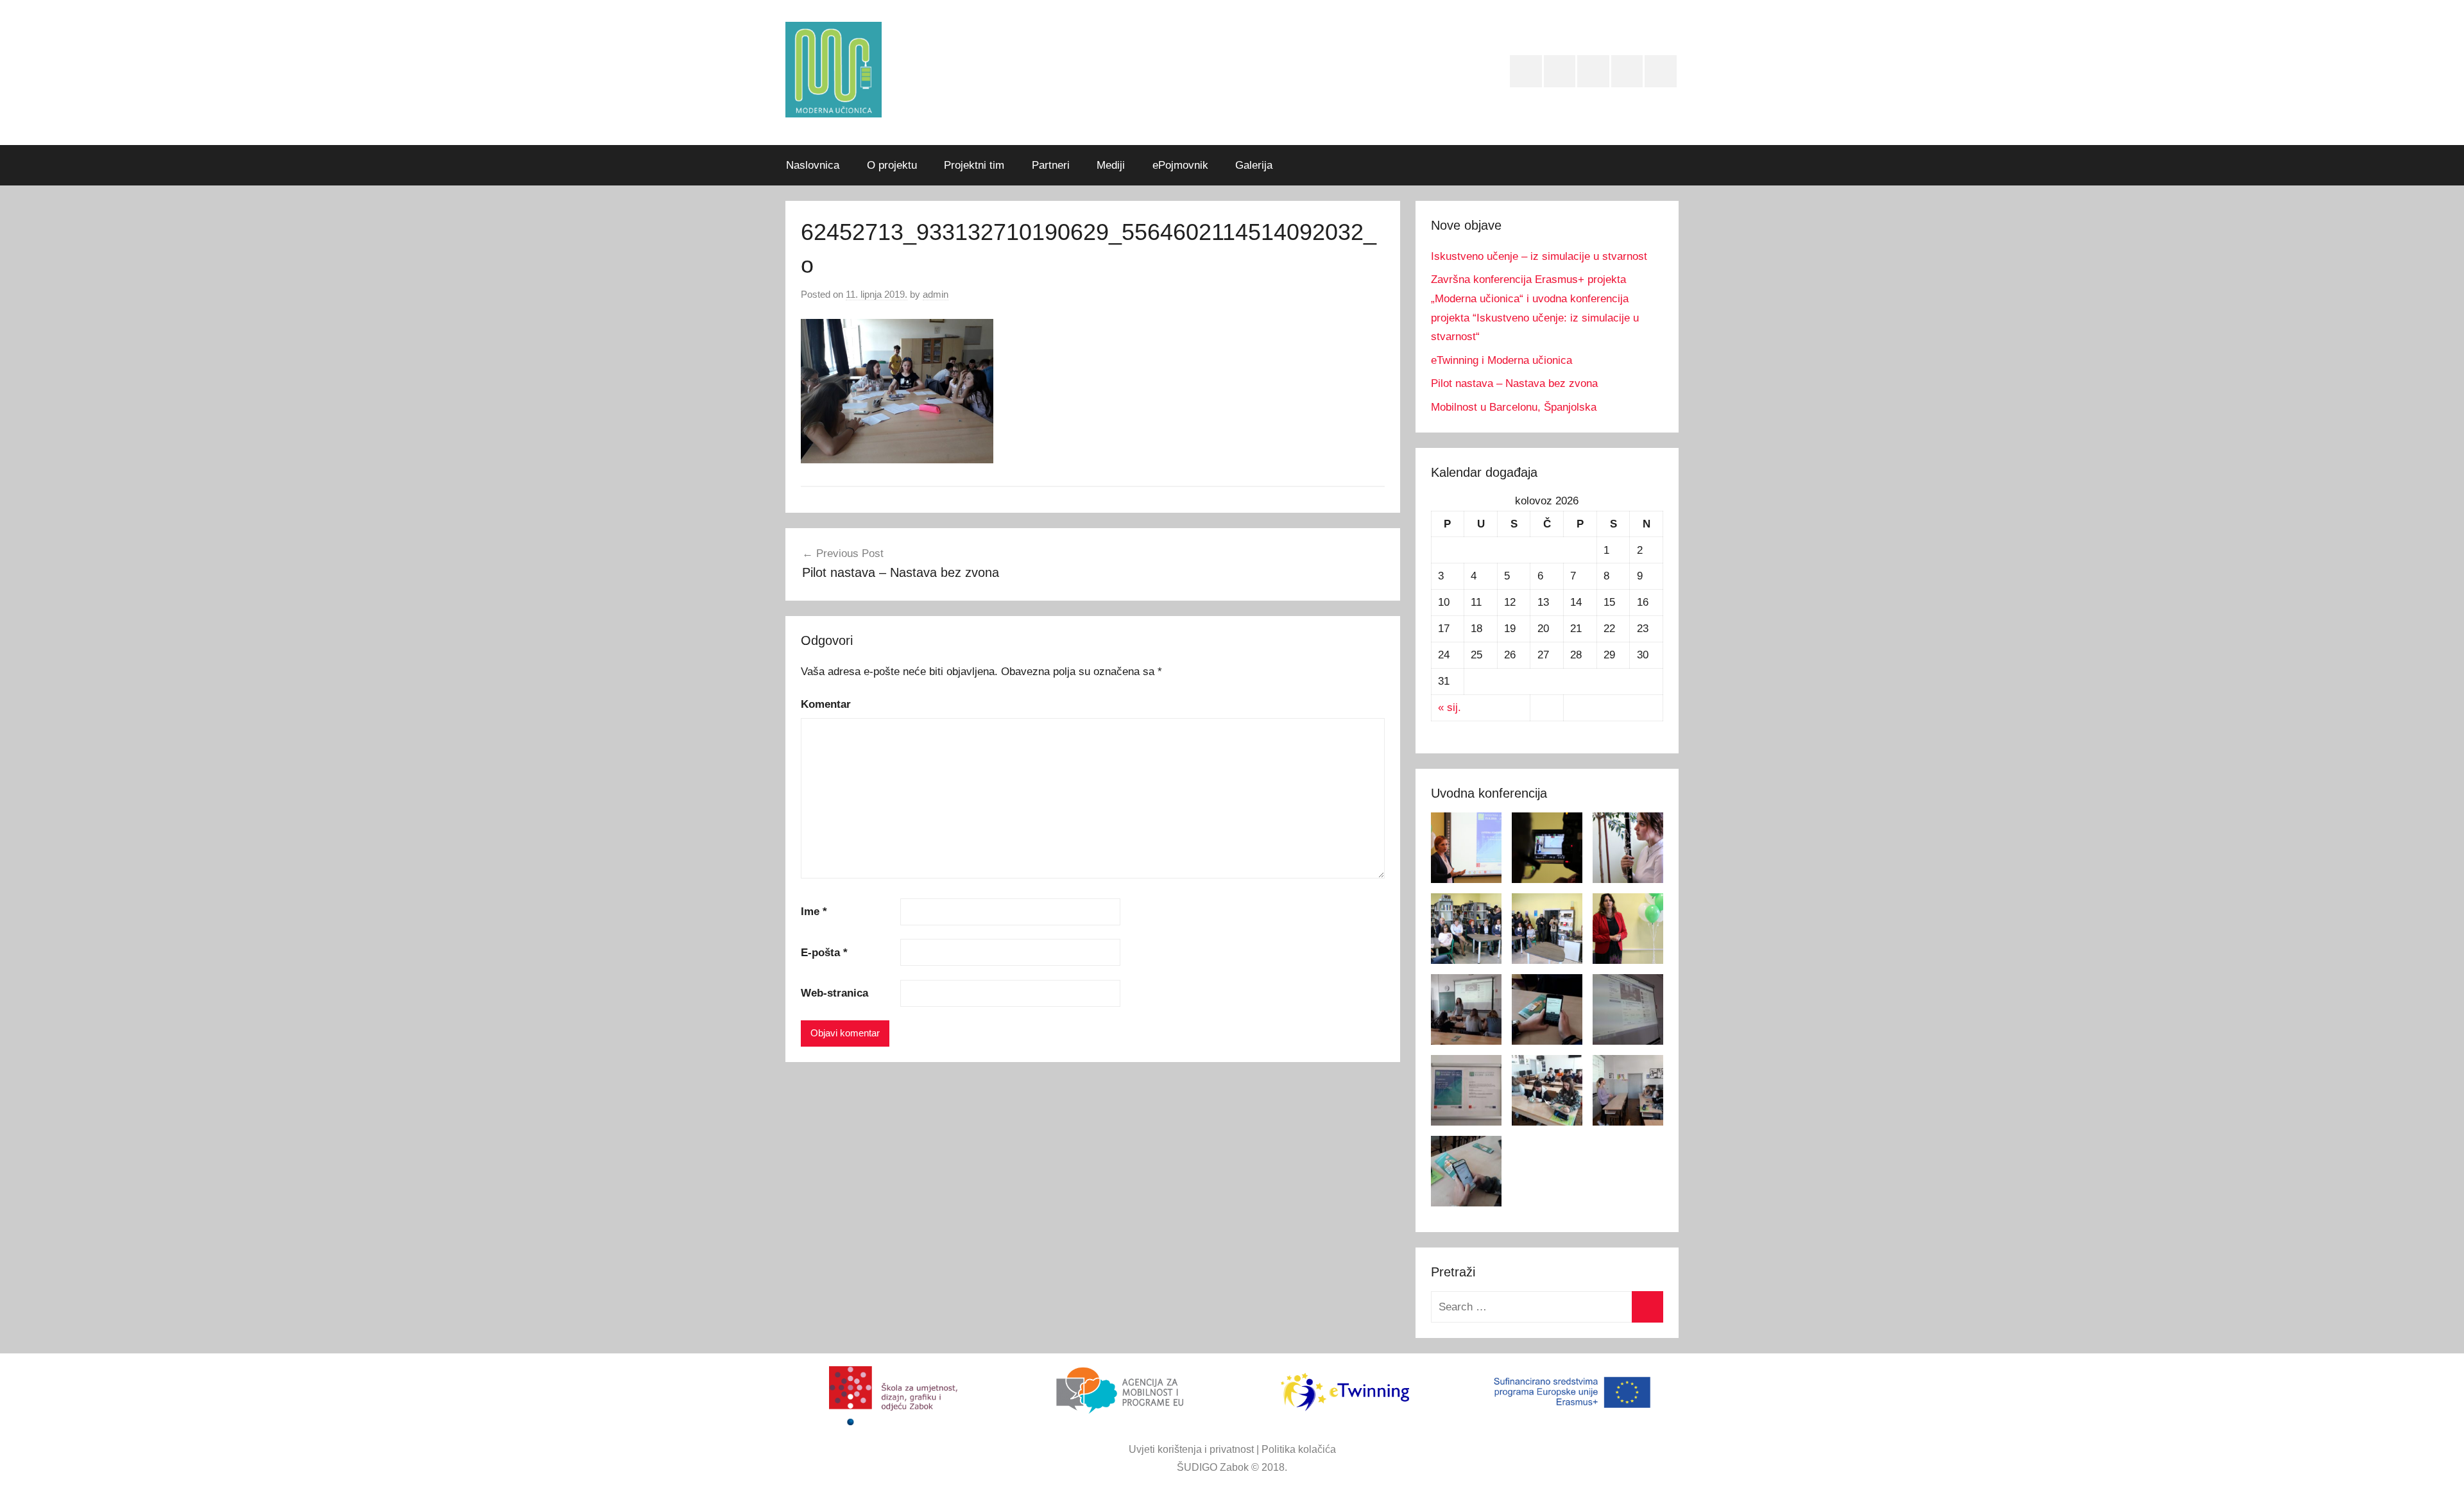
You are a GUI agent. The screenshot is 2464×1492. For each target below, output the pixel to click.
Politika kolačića (1299, 1449)
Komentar (826, 704)
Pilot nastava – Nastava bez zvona (1514, 383)
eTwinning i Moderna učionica (1502, 360)
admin (936, 294)
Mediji (1111, 165)
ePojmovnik (1180, 165)
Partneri (1051, 165)
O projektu (892, 165)
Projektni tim (974, 165)
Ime (814, 912)
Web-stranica (834, 993)
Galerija (1254, 165)
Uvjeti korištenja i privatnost (1191, 1449)
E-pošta (824, 953)
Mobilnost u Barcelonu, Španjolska (1514, 407)
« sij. (1450, 707)
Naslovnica (813, 165)
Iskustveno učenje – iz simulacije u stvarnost (1539, 256)
